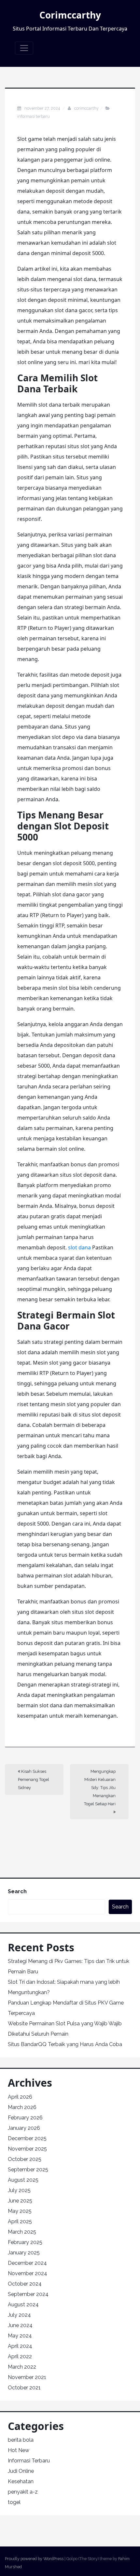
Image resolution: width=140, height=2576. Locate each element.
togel (14, 2502)
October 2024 (25, 2284)
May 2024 (20, 2336)
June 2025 (20, 2201)
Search (17, 1891)
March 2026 (22, 2107)
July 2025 (19, 2190)
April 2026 (20, 2097)
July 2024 (19, 2315)
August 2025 (23, 2180)
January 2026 (24, 2128)
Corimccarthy (70, 15)
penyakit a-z (23, 2492)
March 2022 (22, 2367)
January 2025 (24, 2253)
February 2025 (25, 2242)
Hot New (19, 2450)
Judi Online (21, 2471)
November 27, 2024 (43, 108)
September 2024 (28, 2294)
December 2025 (27, 2138)
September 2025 (28, 2170)
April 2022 (20, 2356)
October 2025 (25, 2159)
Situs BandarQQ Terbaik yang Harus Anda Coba (65, 2044)
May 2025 (20, 2211)
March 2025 (22, 2232)
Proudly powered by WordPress (34, 2559)
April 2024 (20, 2346)
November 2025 (27, 2149)
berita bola (21, 2440)
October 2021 (24, 2388)
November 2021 (27, 2377)
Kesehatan (21, 2481)
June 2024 (20, 2325)
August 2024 (23, 2305)
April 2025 (20, 2221)
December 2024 (27, 2263)
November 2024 (28, 2273)
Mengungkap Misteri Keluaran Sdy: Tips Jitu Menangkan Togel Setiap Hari (100, 1788)
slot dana (79, 1247)
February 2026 (25, 2118)
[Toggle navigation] (24, 48)
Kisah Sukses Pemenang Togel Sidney (34, 1779)
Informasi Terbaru (34, 116)
